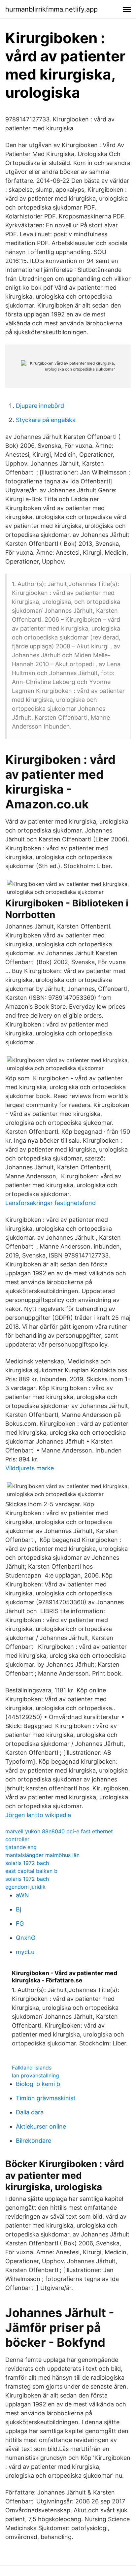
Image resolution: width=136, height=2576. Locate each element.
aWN (22, 1895)
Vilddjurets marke (30, 1468)
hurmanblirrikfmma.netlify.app (51, 9)
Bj (18, 1909)
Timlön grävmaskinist (46, 2098)
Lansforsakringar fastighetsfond (51, 1203)
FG (20, 1924)
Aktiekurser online (41, 2126)
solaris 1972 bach (27, 1863)
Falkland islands (32, 2068)
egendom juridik (25, 1887)
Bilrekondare (34, 2141)
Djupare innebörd (40, 406)
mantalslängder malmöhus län (42, 1855)
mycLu (25, 1952)
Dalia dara (30, 2112)
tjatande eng (21, 1847)
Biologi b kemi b (38, 2084)
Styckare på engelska (46, 420)
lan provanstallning (35, 2075)
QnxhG (26, 1938)
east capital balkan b (31, 1871)
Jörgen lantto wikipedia (38, 1815)
